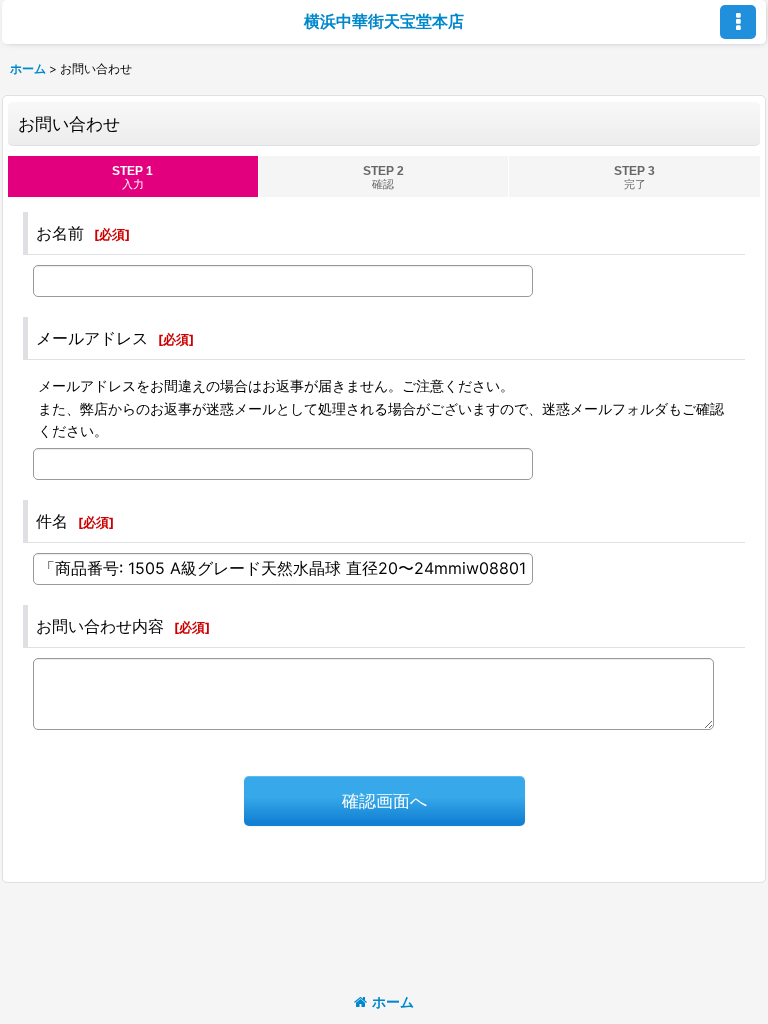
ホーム (393, 1001)
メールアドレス (92, 338)
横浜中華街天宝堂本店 (384, 21)
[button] (738, 22)
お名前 (60, 233)
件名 (52, 521)
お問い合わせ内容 (100, 626)
